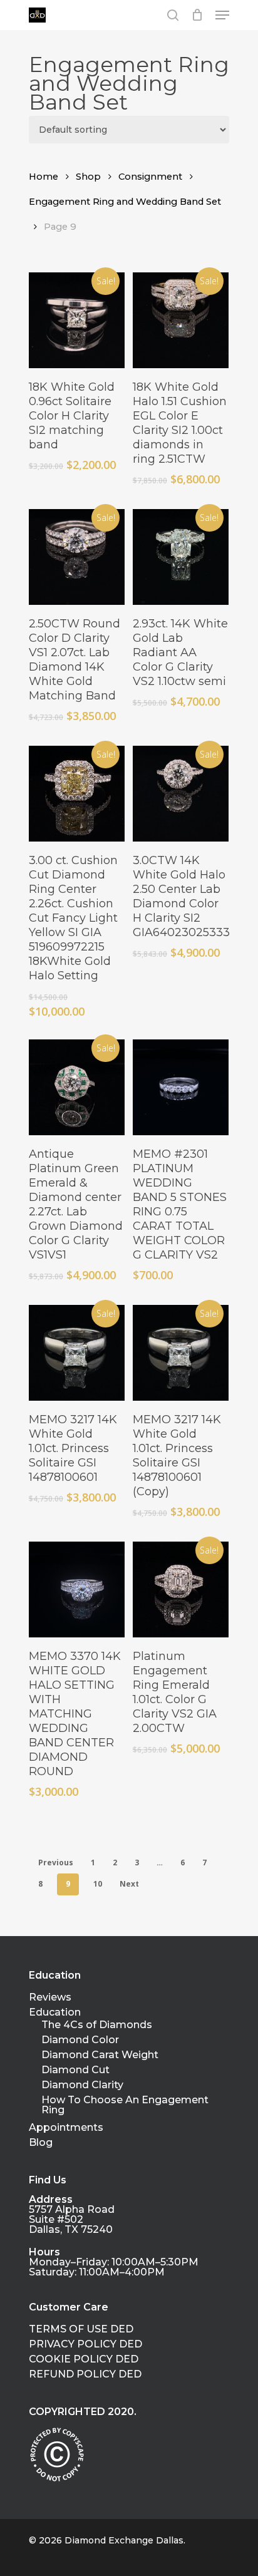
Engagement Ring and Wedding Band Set (125, 202)
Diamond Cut (75, 2070)
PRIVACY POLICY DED (85, 2344)
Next (129, 1884)
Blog (41, 2143)
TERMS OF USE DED (81, 2329)
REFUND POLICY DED (85, 2374)
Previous (56, 1862)
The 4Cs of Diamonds (97, 2025)
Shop (88, 177)
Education (55, 2012)
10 (98, 1884)
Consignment (150, 177)
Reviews (50, 1997)
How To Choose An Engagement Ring (125, 2105)
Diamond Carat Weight (100, 2055)
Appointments (66, 2128)
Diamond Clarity (82, 2085)
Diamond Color (80, 2040)
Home (44, 177)
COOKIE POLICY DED (84, 2359)
